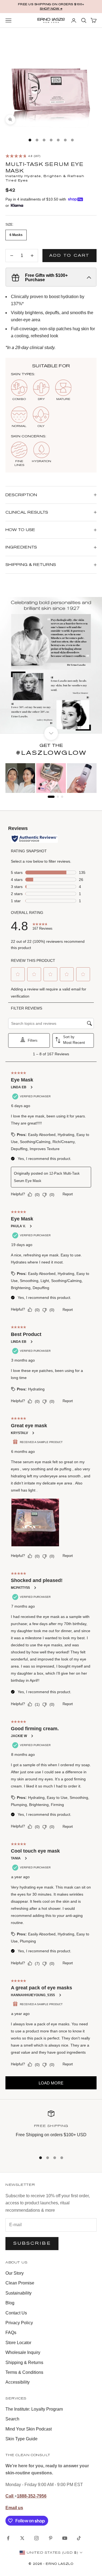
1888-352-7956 (32, 2496)
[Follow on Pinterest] (51, 2538)
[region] (51, 2128)
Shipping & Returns (24, 2363)
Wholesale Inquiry (23, 2352)
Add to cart (69, 255)
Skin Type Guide (21, 2439)
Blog (10, 2303)
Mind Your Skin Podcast (29, 2429)
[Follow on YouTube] (65, 2538)
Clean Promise (20, 2283)
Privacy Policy (19, 2323)
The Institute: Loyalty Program (34, 2409)
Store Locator (18, 2343)
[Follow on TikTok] (79, 2538)
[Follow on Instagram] (36, 2538)
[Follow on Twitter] (22, 2538)
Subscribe (32, 2243)
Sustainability (18, 2293)
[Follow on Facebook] (8, 2538)
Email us (14, 2508)
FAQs (11, 2333)
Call (10, 2496)
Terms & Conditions (24, 2372)
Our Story (15, 2273)
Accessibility (18, 2382)
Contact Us (16, 2313)
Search (12, 2419)
